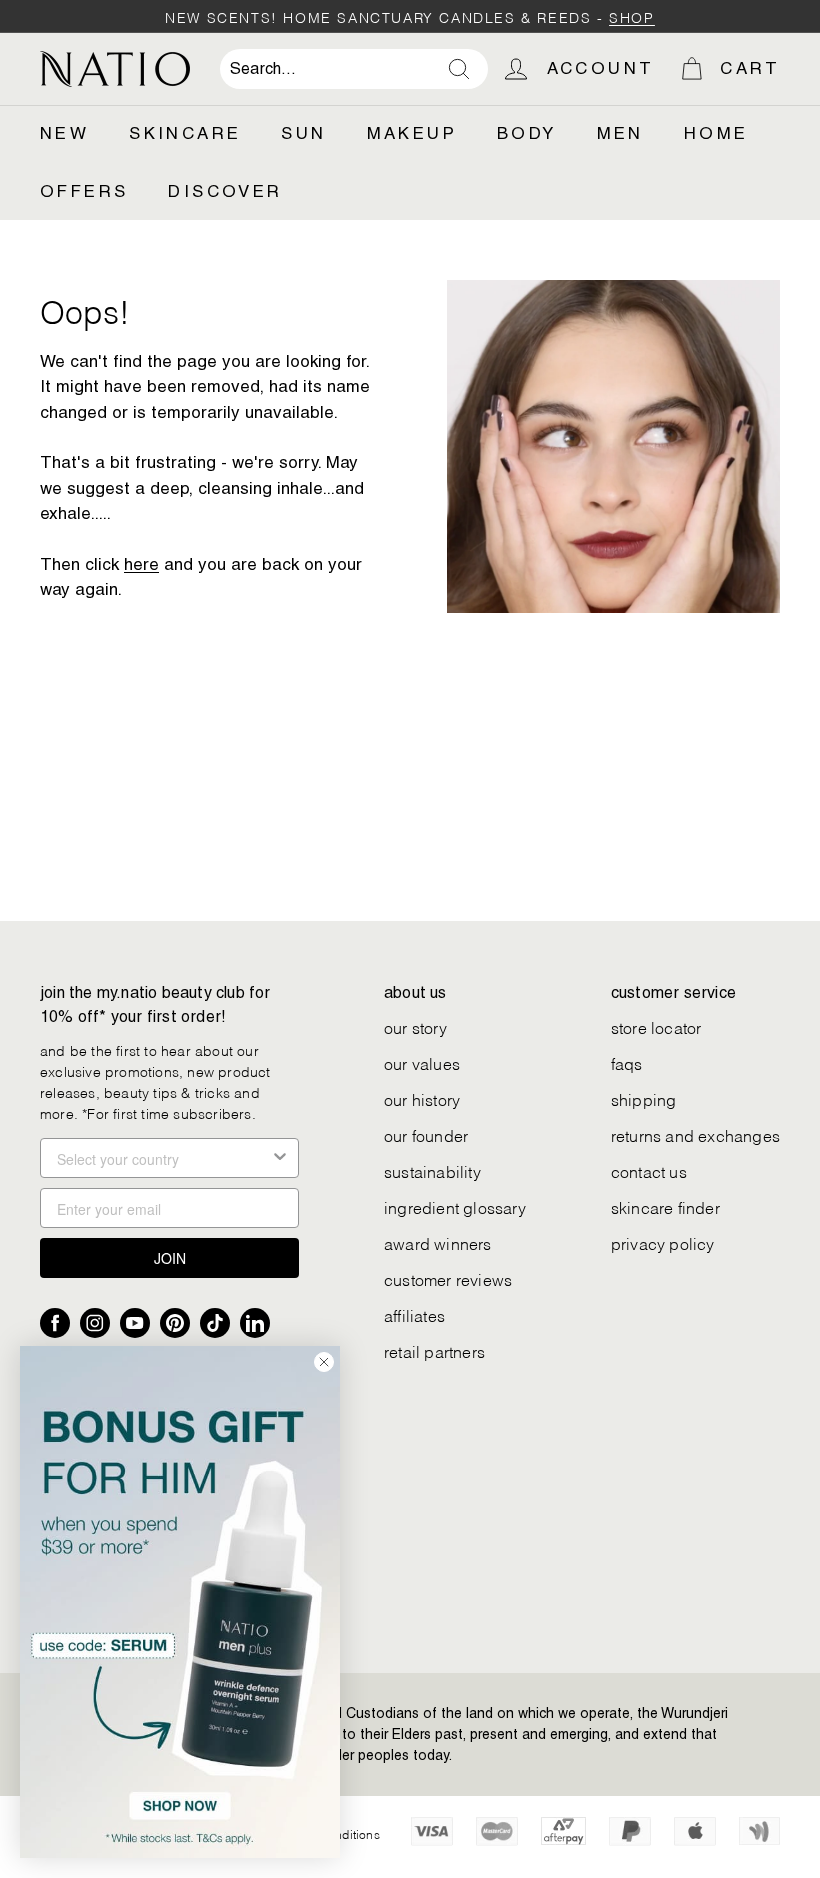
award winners (438, 1242)
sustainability (432, 1170)
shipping (644, 1098)
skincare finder (665, 1206)
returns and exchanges (695, 1134)
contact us (649, 1170)
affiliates (414, 1314)
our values (422, 1062)
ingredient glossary (455, 1206)
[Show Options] (280, 1158)
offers (84, 191)
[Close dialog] (324, 1362)
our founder (426, 1134)
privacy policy (663, 1242)
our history (422, 1098)
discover (225, 191)
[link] (180, 1602)
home (716, 133)
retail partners (434, 1350)
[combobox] (354, 69)
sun (303, 133)
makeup (412, 133)
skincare (185, 133)
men (620, 133)
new (64, 133)
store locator (656, 1026)
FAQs (627, 1062)
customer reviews (448, 1278)
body (527, 133)
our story (415, 1026)
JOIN (170, 1258)
